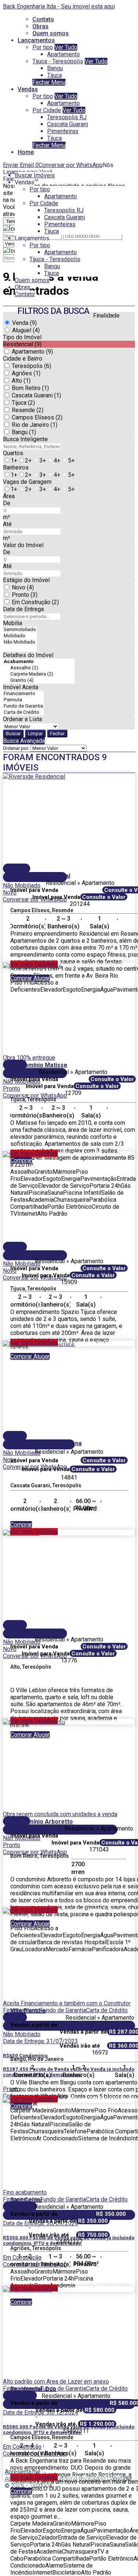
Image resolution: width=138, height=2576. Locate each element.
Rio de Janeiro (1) (35, 425)
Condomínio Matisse (39, 1065)
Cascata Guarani (68, 124)
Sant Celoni (26, 2200)
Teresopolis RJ (67, 117)
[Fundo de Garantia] (23, 706)
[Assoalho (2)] (39, 668)
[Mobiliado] (20, 636)
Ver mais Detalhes (34, 964)
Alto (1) (21, 381)
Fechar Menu (49, 82)
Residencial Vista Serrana (46, 1443)
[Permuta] (23, 700)
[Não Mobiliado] (20, 642)
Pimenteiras (63, 131)
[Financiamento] (23, 694)
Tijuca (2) (23, 403)
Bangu (55, 68)
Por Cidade (47, 110)
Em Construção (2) (35, 602)
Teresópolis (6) (31, 366)
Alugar (42, 978)
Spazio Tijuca (29, 1254)
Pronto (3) (25, 595)
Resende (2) (28, 410)
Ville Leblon (26, 1632)
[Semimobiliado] (20, 630)
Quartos (13, 453)
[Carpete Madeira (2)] (39, 674)
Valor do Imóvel (23, 545)
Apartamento (63, 54)
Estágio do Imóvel (26, 580)
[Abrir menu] (2, 165)
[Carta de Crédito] (23, 713)
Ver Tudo (66, 47)
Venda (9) (24, 323)
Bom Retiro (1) (30, 388)
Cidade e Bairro (23, 359)
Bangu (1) (24, 432)
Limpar (35, 734)
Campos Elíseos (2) (37, 417)
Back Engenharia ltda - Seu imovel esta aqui (59, 6)
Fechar (57, 734)
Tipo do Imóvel (22, 337)
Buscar (13, 734)
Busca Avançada (24, 741)
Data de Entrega (23, 609)
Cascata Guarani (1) (36, 395)
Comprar (22, 978)
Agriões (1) (26, 373)
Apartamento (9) (32, 352)
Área (9, 496)
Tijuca (54, 75)
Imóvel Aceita (21, 687)
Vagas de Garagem (27, 482)
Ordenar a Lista (22, 719)
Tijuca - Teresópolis (58, 61)
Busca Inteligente (25, 439)
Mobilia (13, 623)
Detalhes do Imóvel (28, 655)
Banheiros (16, 467)
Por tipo (43, 47)
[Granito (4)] (39, 681)
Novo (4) (23, 587)
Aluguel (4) (26, 330)
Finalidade (106, 316)
